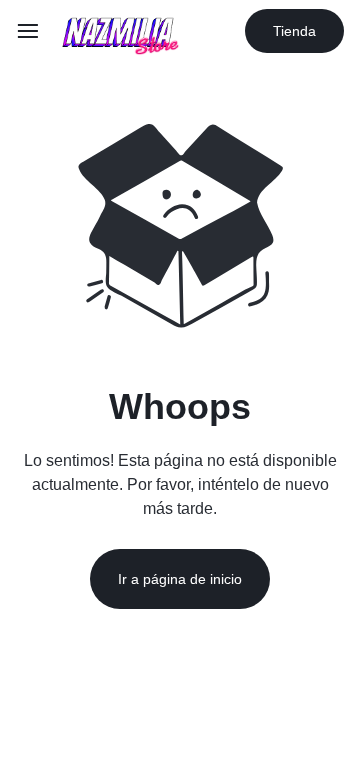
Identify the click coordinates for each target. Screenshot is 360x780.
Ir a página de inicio (180, 579)
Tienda (294, 31)
